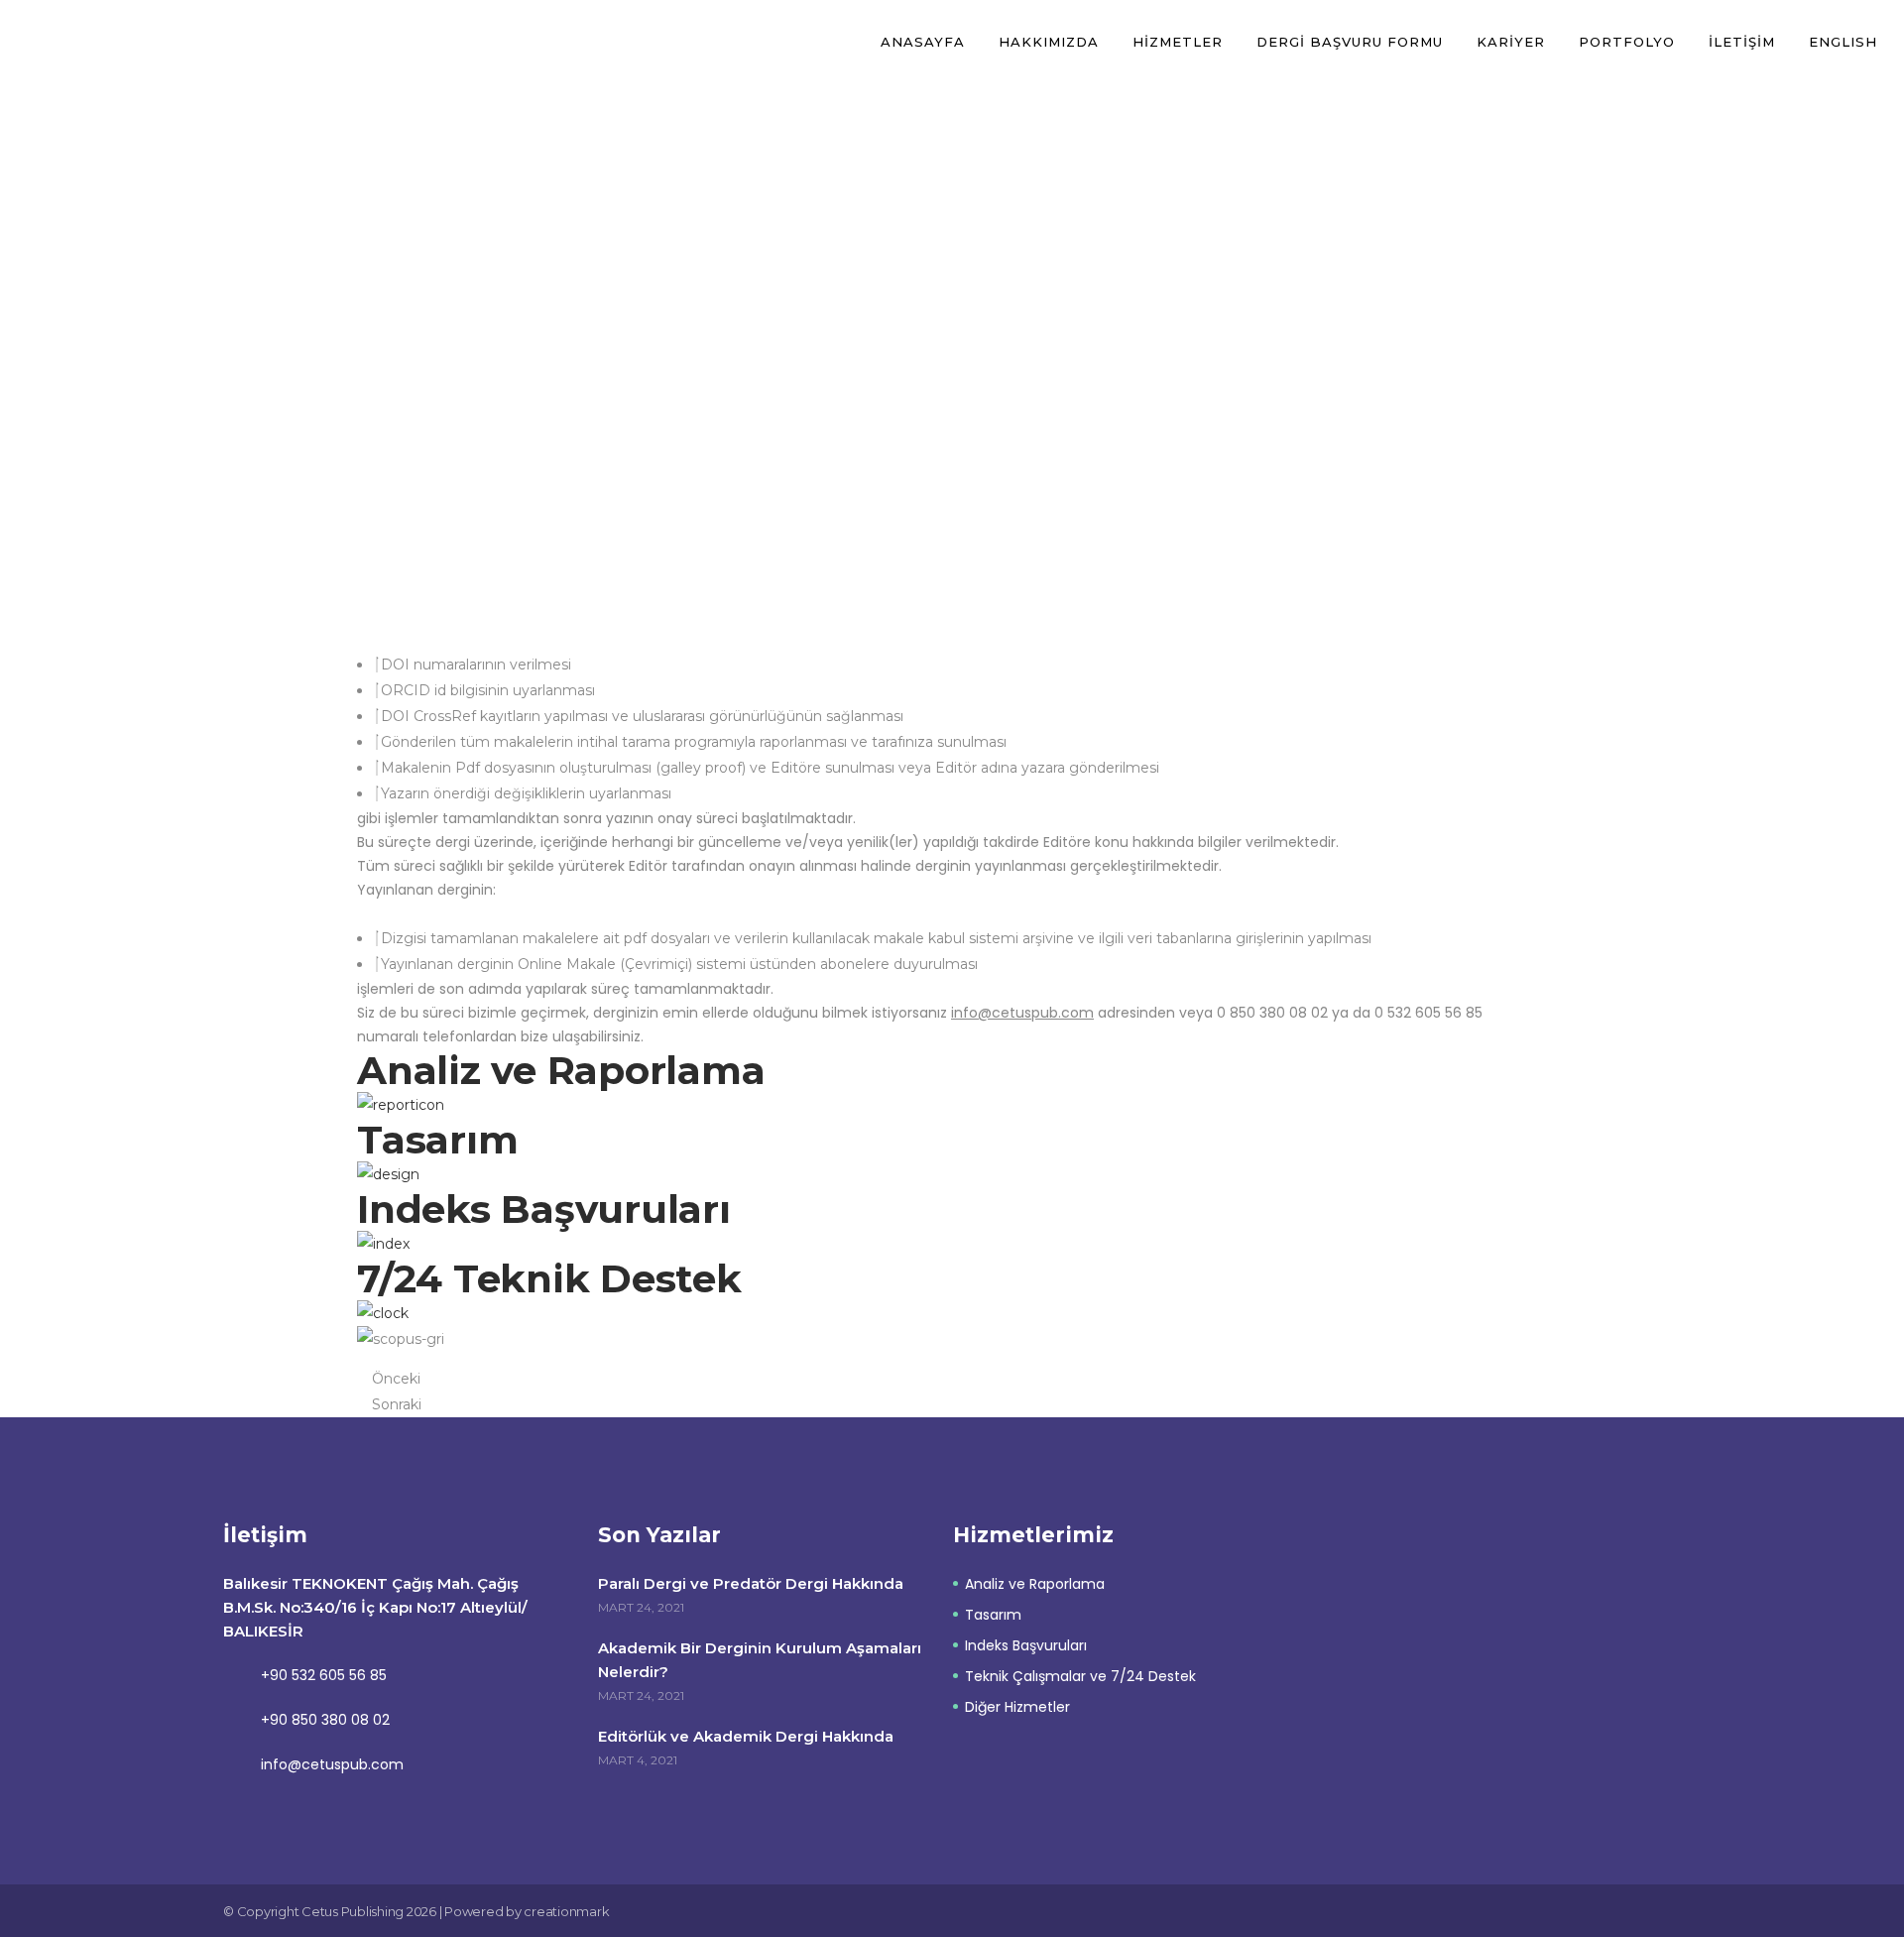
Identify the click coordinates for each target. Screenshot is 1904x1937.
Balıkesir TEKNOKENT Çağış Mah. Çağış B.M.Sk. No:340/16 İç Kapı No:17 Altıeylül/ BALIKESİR (375, 1607)
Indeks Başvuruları (1026, 1645)
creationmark (566, 1911)
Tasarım (993, 1615)
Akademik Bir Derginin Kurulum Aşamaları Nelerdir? (760, 1660)
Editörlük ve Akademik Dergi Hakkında (746, 1736)
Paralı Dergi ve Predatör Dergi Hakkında (751, 1583)
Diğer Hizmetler (1017, 1707)
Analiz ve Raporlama (1035, 1584)
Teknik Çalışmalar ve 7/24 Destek (1080, 1676)
